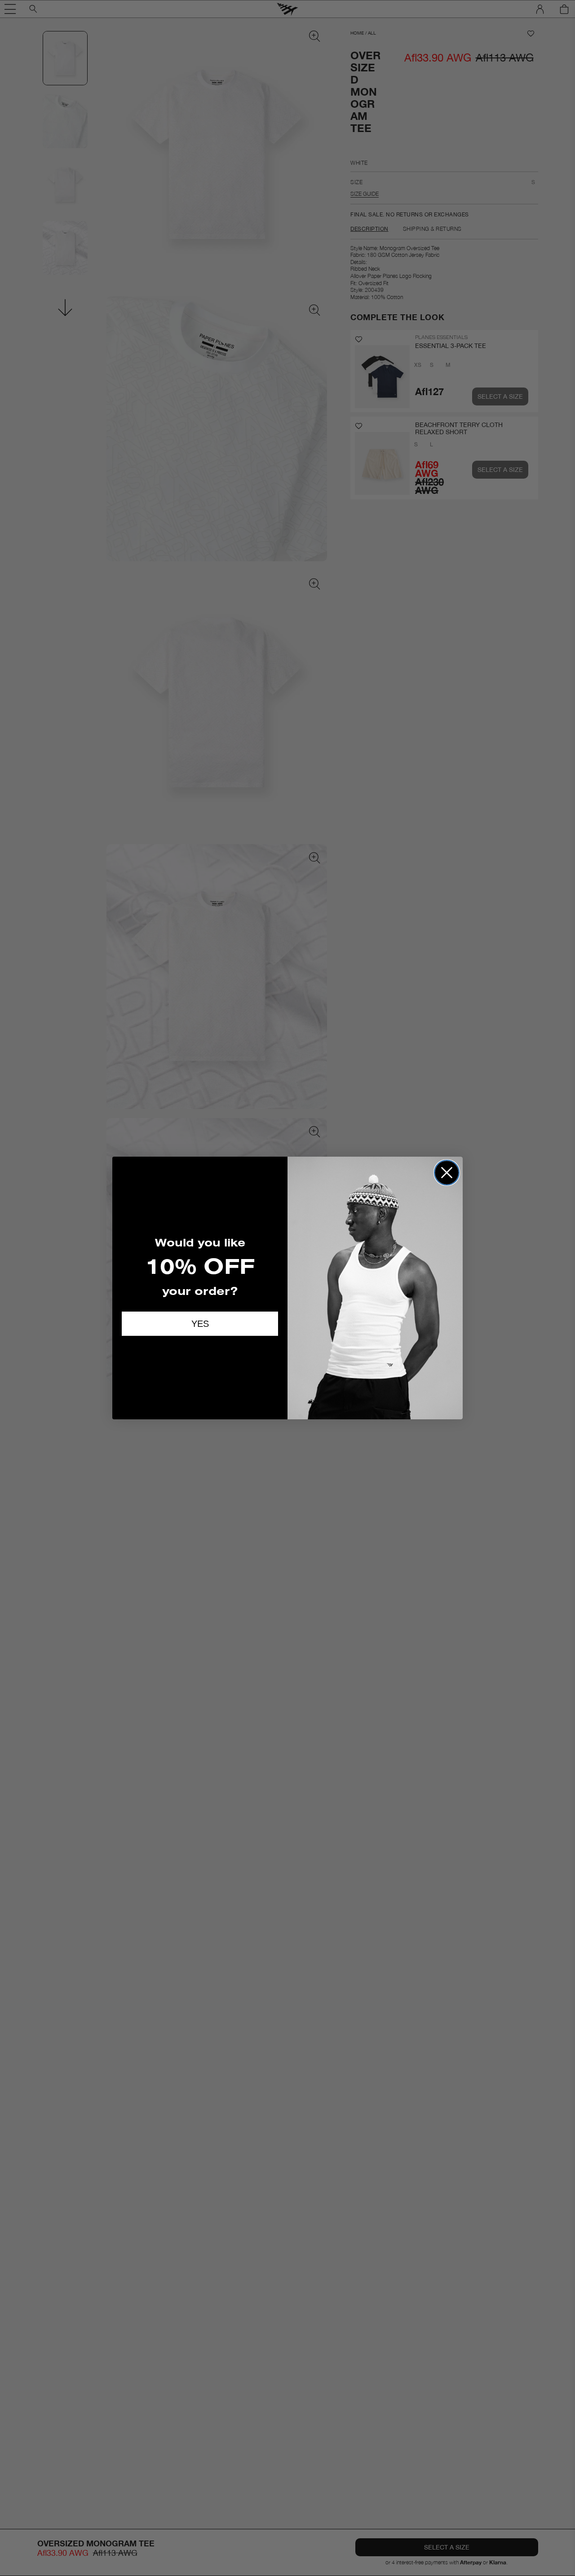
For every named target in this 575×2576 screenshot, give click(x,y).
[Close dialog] (447, 1173)
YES (200, 1324)
